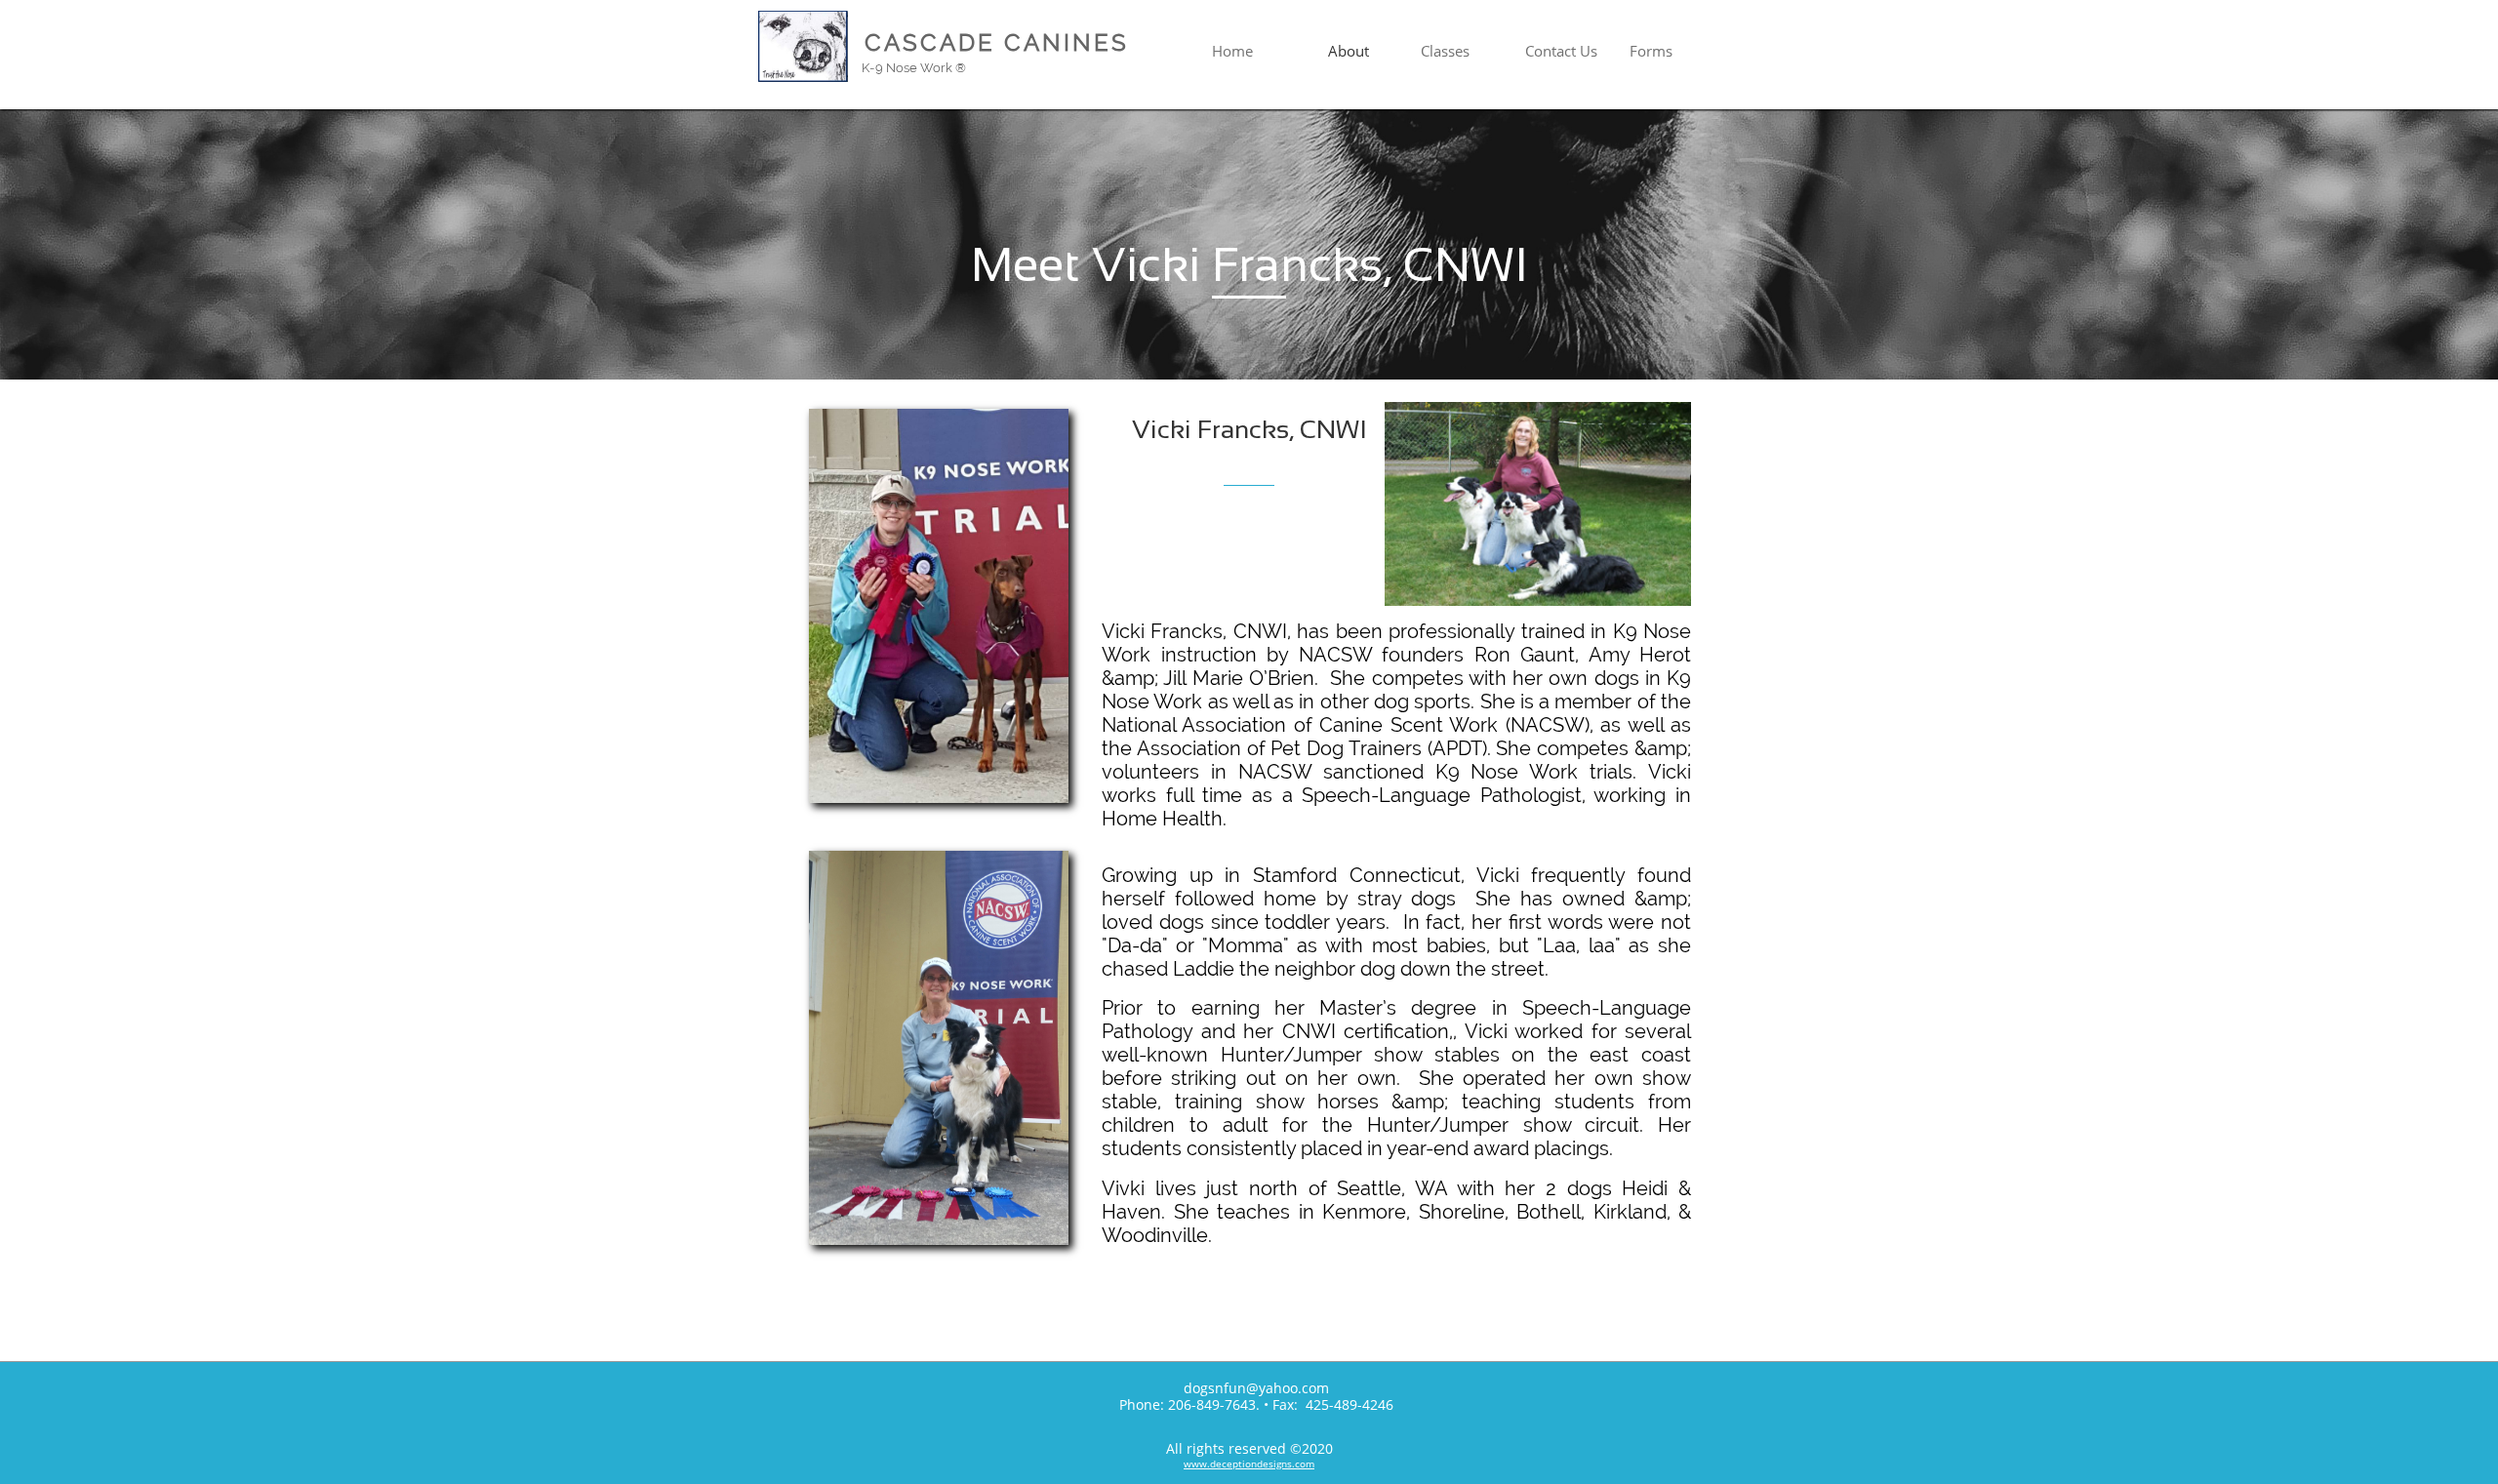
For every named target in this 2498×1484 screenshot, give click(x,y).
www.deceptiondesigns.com (1249, 1464)
